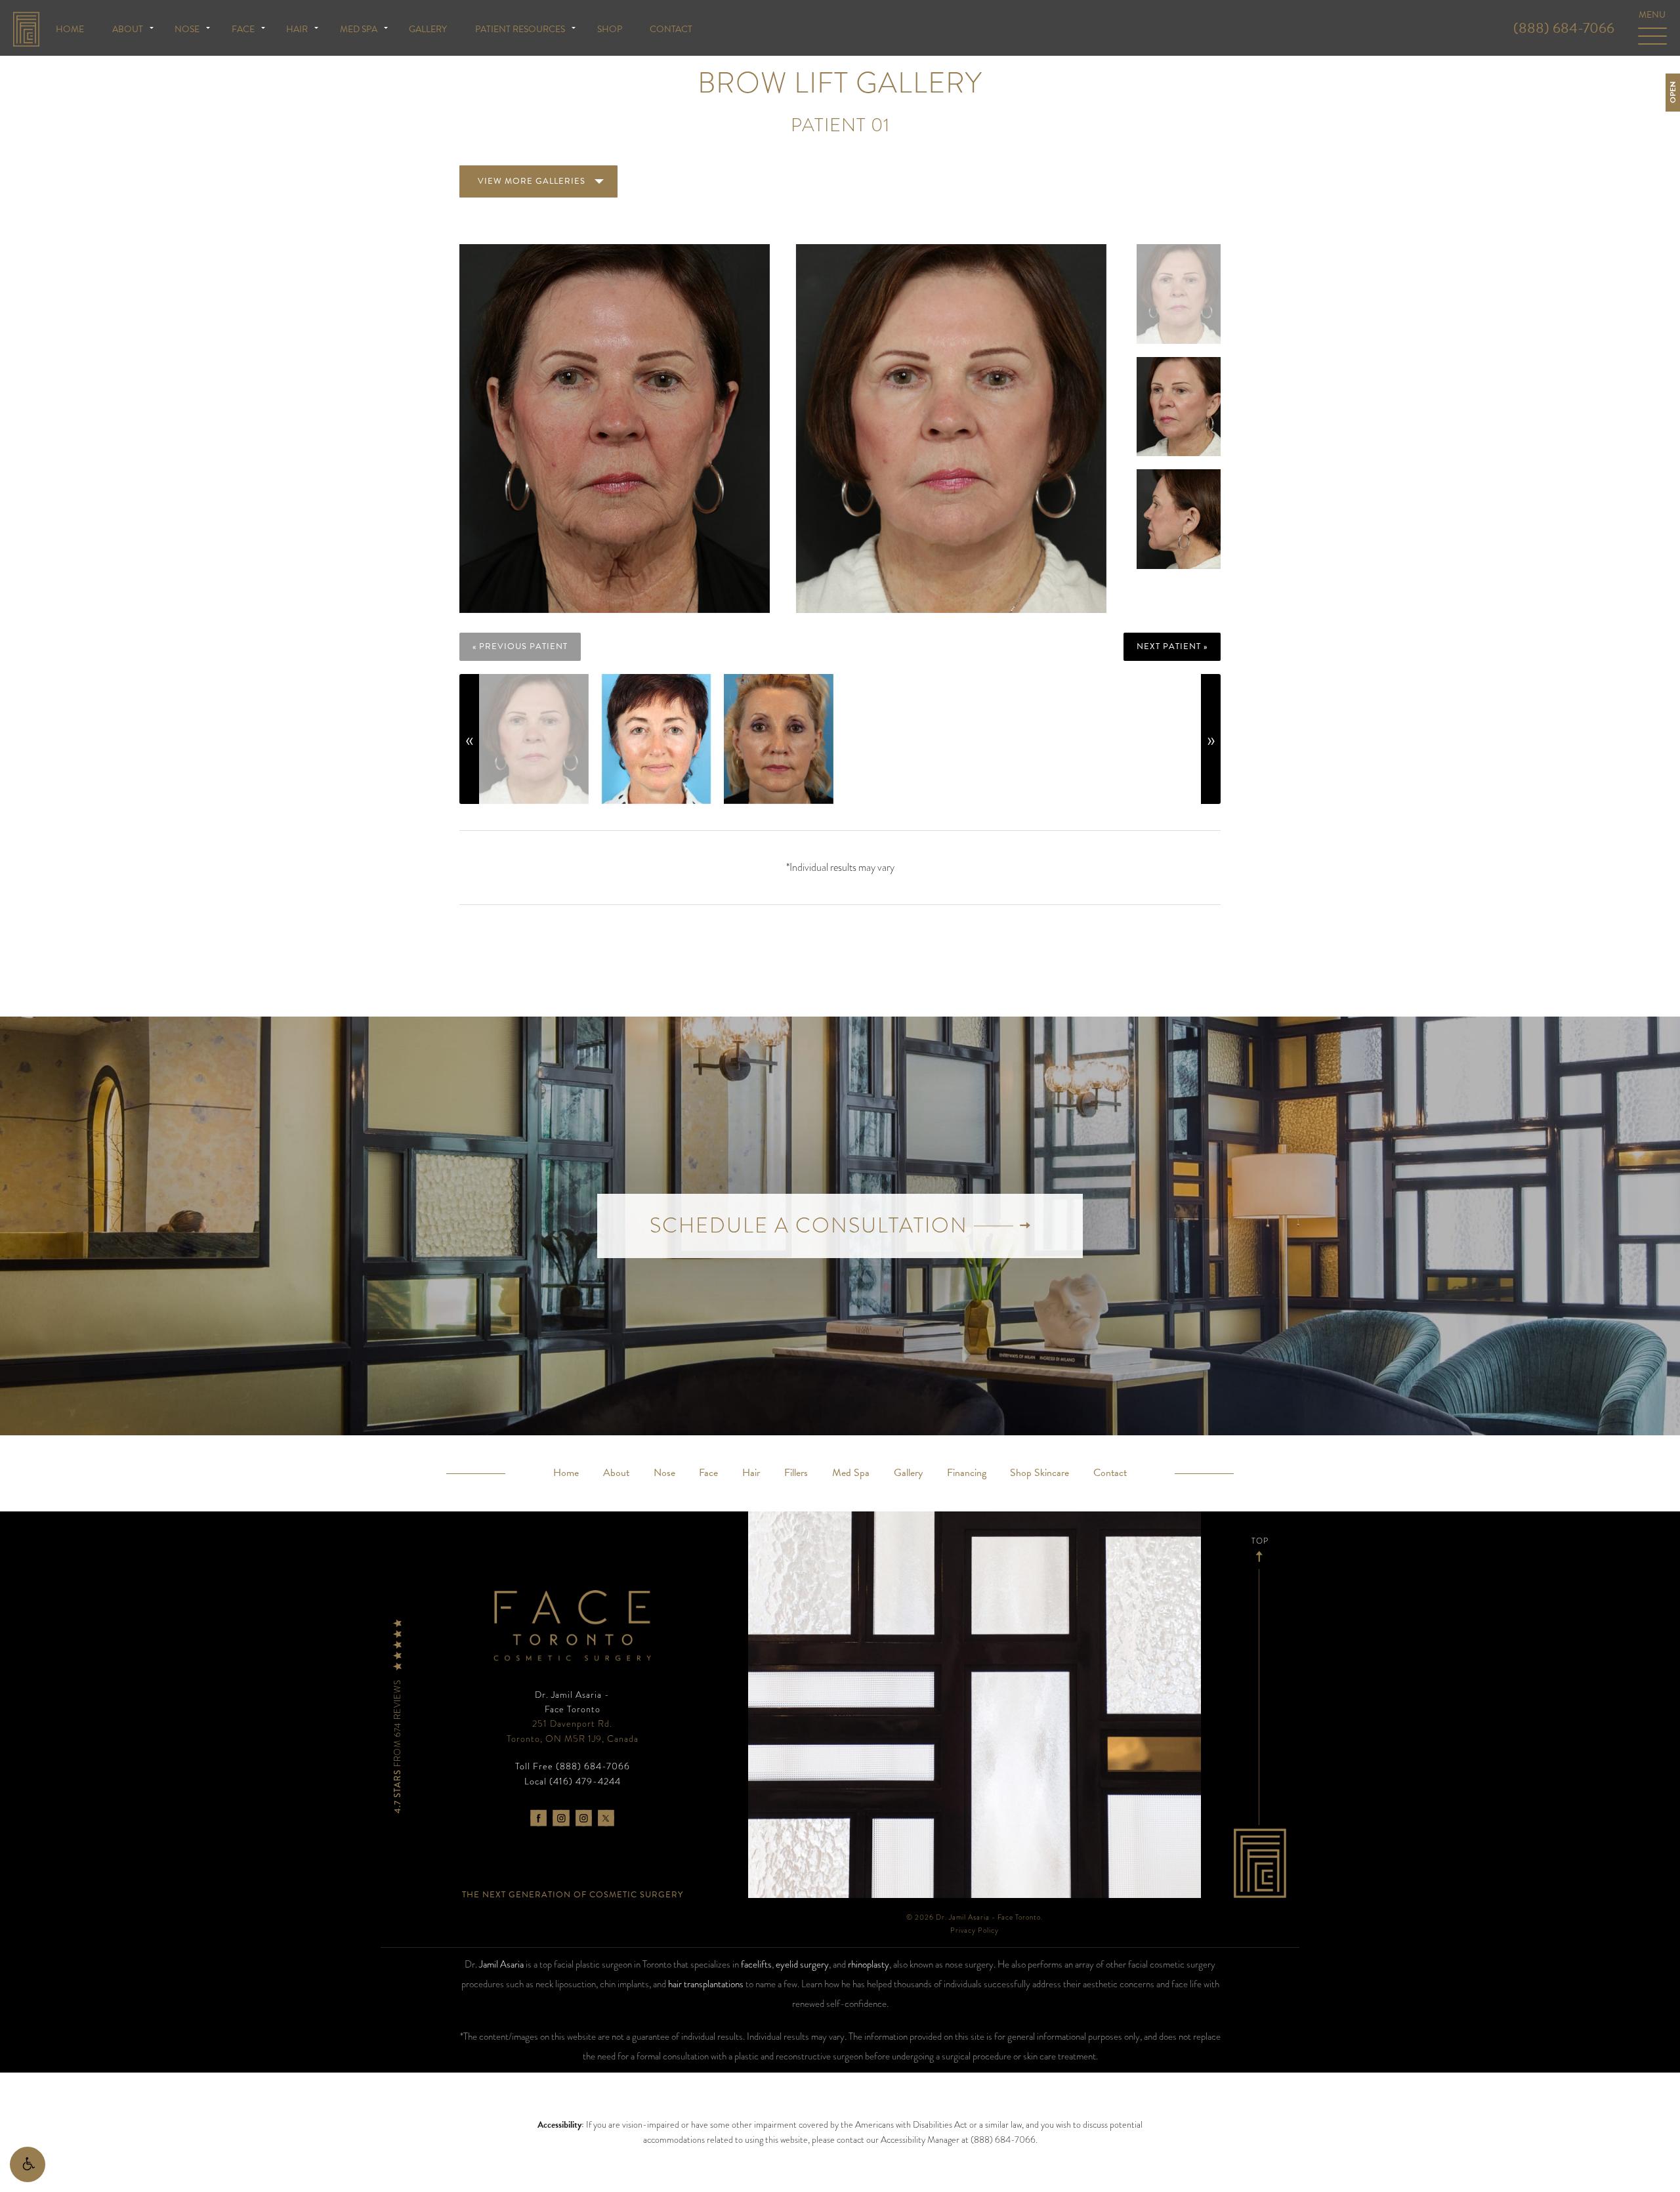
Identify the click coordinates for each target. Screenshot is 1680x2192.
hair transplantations (706, 1984)
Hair (297, 29)
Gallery (428, 29)
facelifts (756, 1964)
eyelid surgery (802, 1964)
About (128, 29)
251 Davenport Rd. (573, 1731)
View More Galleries (532, 181)
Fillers (796, 1473)
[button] (28, 2164)
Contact (671, 29)
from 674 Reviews (398, 1745)
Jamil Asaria (501, 1964)
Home (70, 29)
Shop (610, 29)
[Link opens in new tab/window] (538, 1818)
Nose (187, 29)
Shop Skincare (1039, 1473)
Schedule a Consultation (812, 1226)
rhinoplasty (869, 1964)
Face (243, 29)
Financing (967, 1473)
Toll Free (573, 1766)
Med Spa (359, 29)
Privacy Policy (975, 1930)
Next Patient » (1172, 646)
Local (573, 1781)
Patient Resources (520, 29)
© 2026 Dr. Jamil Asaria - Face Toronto (974, 1917)
